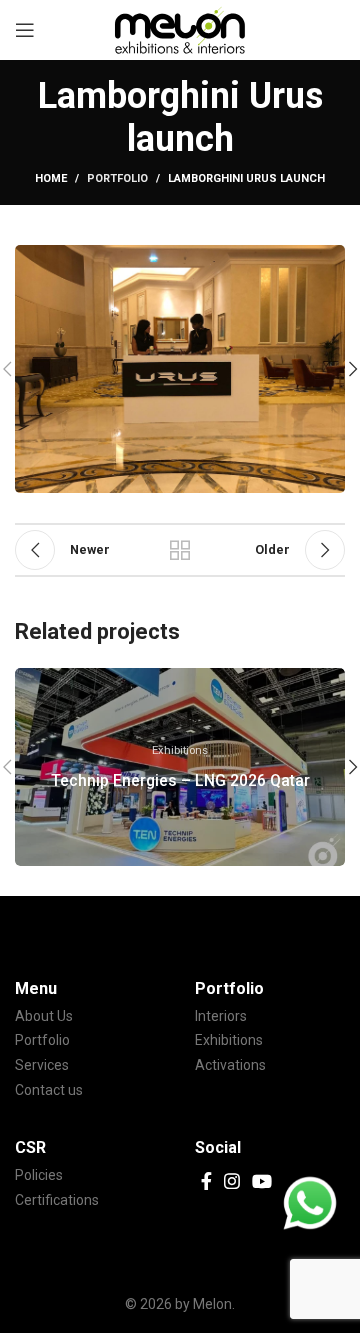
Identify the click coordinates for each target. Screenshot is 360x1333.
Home (51, 178)
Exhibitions (229, 1040)
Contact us (49, 1090)
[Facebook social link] (206, 1181)
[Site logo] (180, 29)
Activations (230, 1065)
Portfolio (117, 178)
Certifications (57, 1200)
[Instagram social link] (232, 1181)
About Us (44, 1016)
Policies (39, 1175)
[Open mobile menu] (25, 30)
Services (42, 1065)
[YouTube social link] (262, 1181)
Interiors (221, 1016)
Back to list (180, 550)
